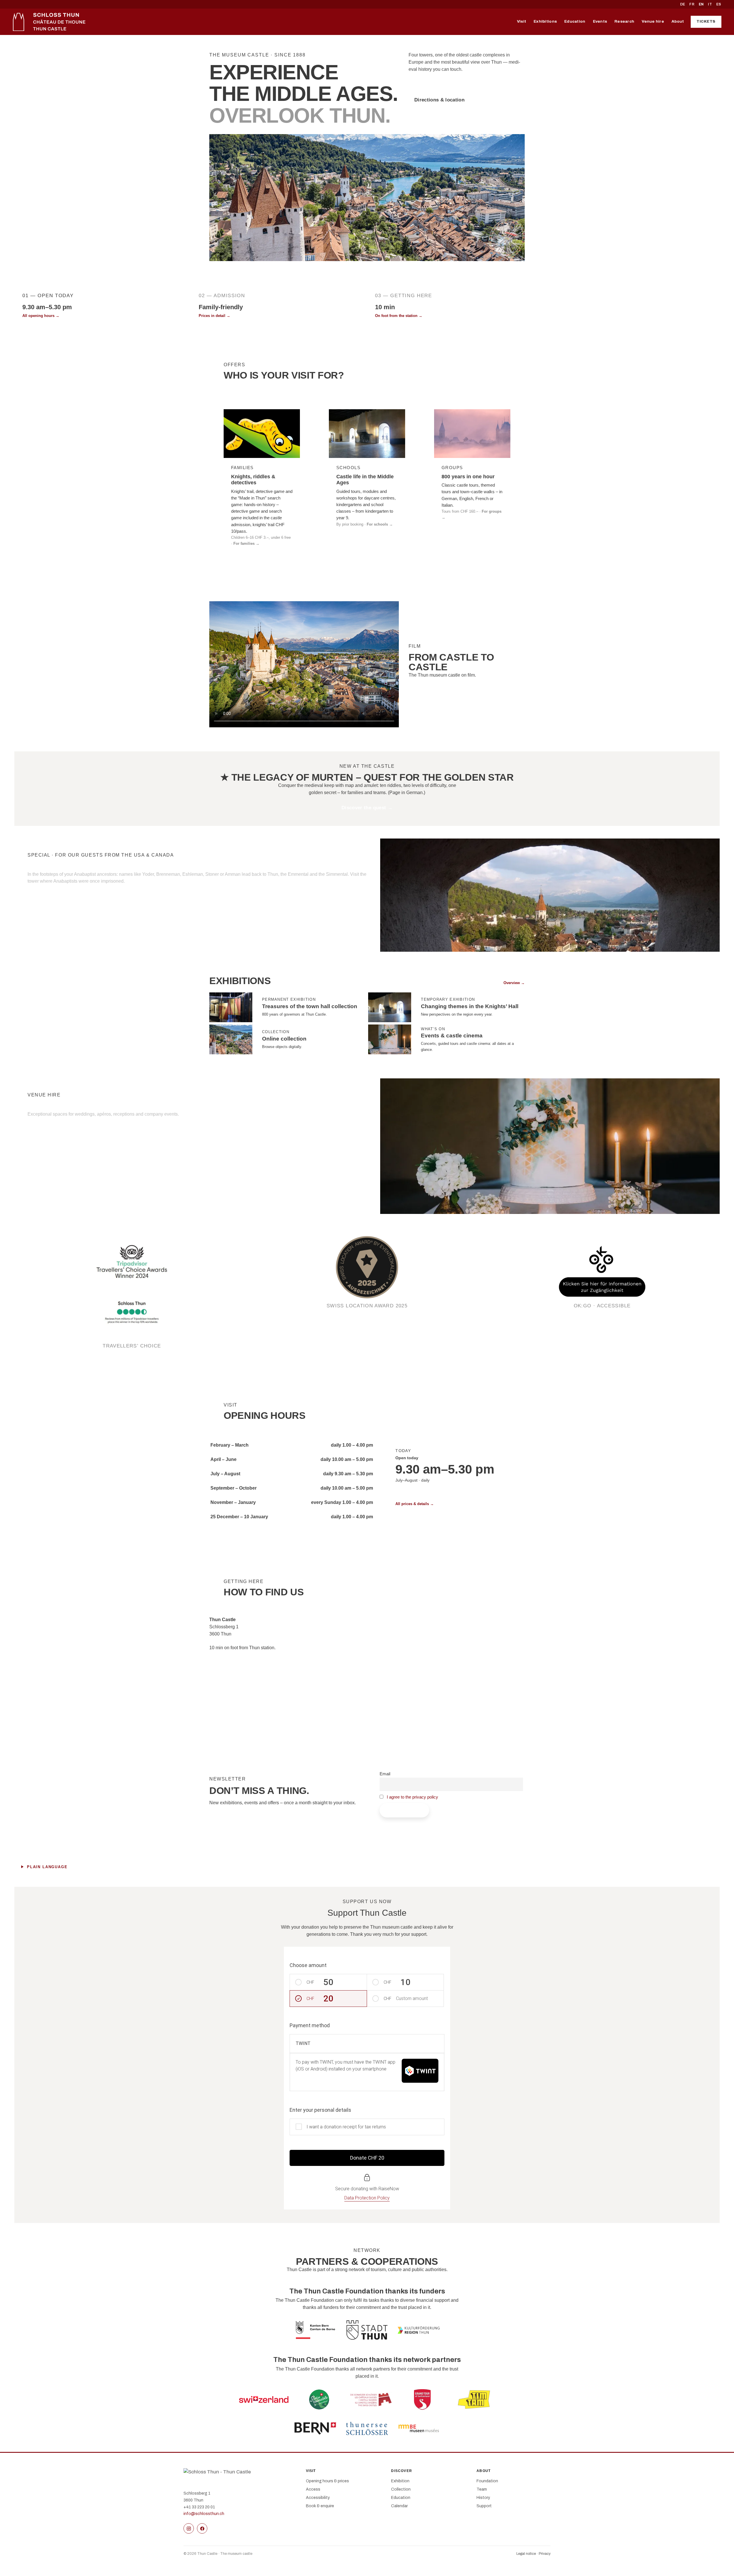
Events (600, 21)
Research (624, 21)
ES (719, 4)
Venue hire (653, 21)
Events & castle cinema (452, 1036)
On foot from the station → (399, 316)
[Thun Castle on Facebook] (202, 2528)
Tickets (706, 21)
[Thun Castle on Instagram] (189, 2528)
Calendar (399, 2506)
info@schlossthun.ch (204, 2514)
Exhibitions (545, 21)
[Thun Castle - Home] (239, 2477)
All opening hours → (41, 316)
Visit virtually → (566, 316)
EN (701, 4)
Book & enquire (320, 2506)
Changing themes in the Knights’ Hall (470, 1006)
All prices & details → (415, 1504)
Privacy (545, 2554)
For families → (246, 543)
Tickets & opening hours (443, 84)
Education (575, 21)
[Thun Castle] (49, 22)
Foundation (487, 2481)
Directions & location (439, 100)
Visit (522, 21)
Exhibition (400, 2481)
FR (692, 4)
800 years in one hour (468, 477)
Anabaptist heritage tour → (66, 898)
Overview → (514, 983)
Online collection (284, 1039)
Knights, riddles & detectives (253, 480)
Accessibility (318, 2498)
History (483, 2498)
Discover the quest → (367, 808)
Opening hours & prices (327, 2481)
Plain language (47, 1867)
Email (385, 1774)
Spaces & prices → (56, 1131)
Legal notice (526, 2554)
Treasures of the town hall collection (310, 1006)
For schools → (380, 524)
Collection (401, 2489)
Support (484, 2506)
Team (482, 2489)
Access (313, 2489)
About (678, 21)
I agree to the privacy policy (412, 1797)
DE (683, 4)
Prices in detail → (214, 316)
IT (710, 4)
